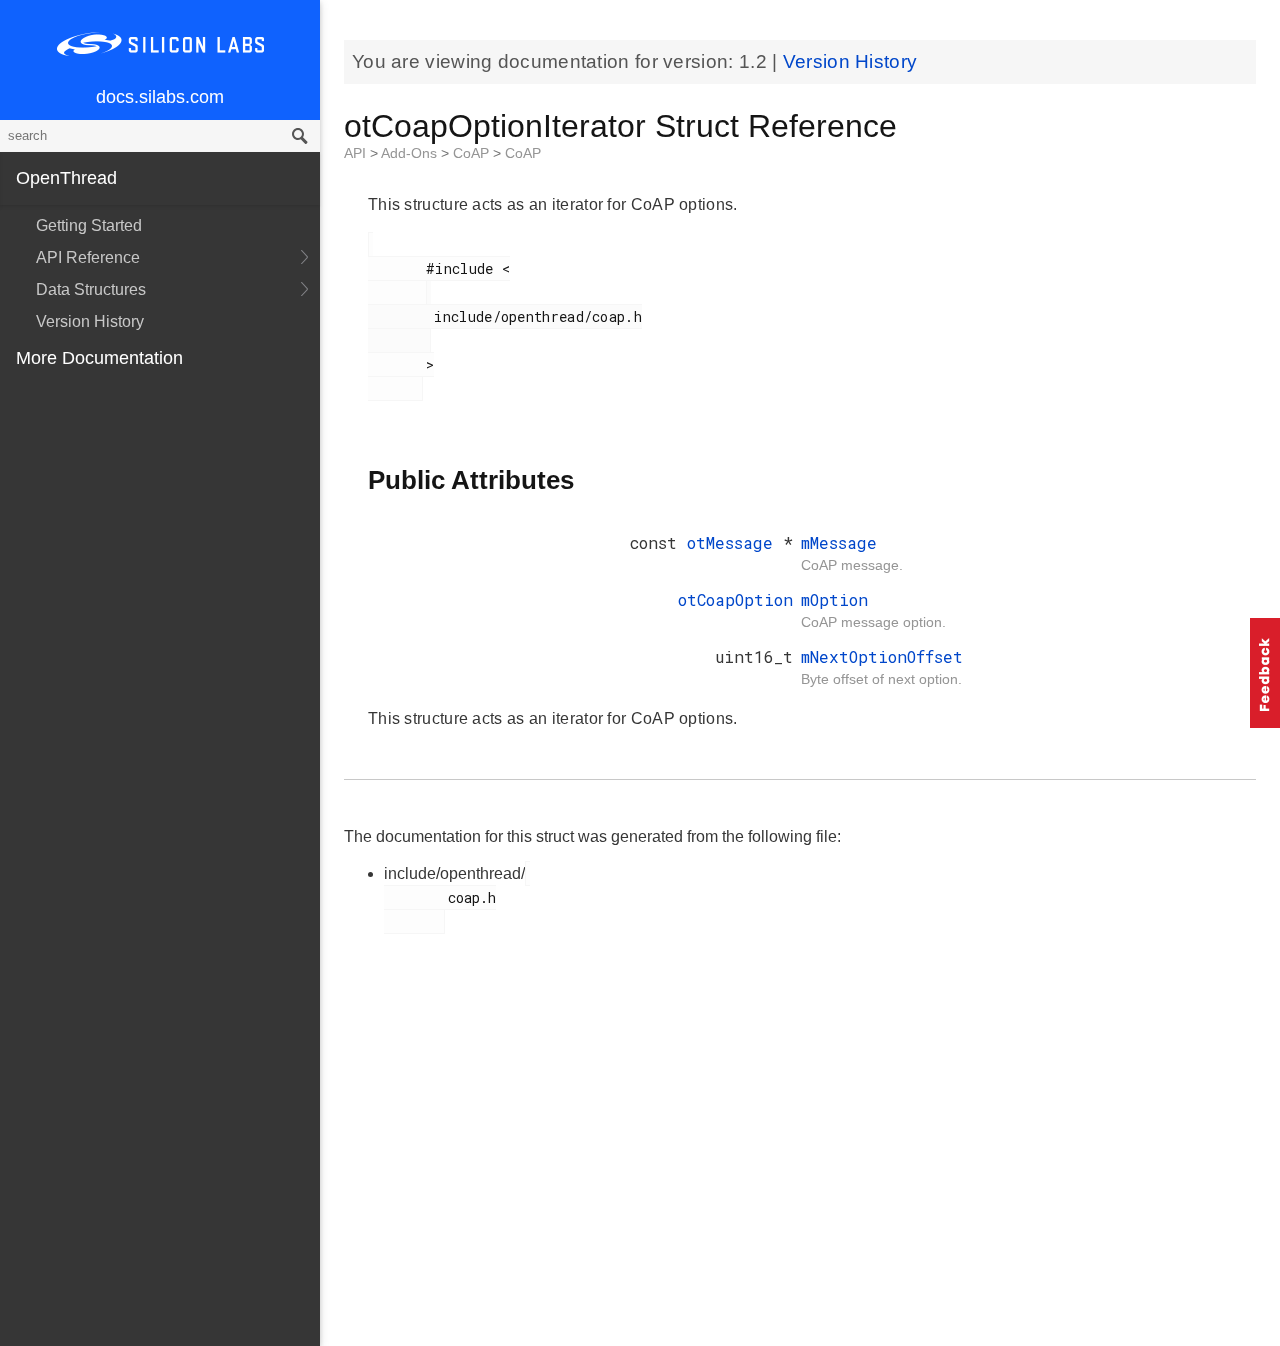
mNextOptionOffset (882, 656)
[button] (1265, 673)
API (357, 153)
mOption (834, 599)
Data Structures (91, 289)
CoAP (473, 153)
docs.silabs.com (160, 97)
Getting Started (89, 225)
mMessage (839, 542)
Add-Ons (411, 153)
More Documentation (99, 358)
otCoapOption (735, 599)
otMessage (735, 542)
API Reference (88, 257)
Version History (90, 321)
